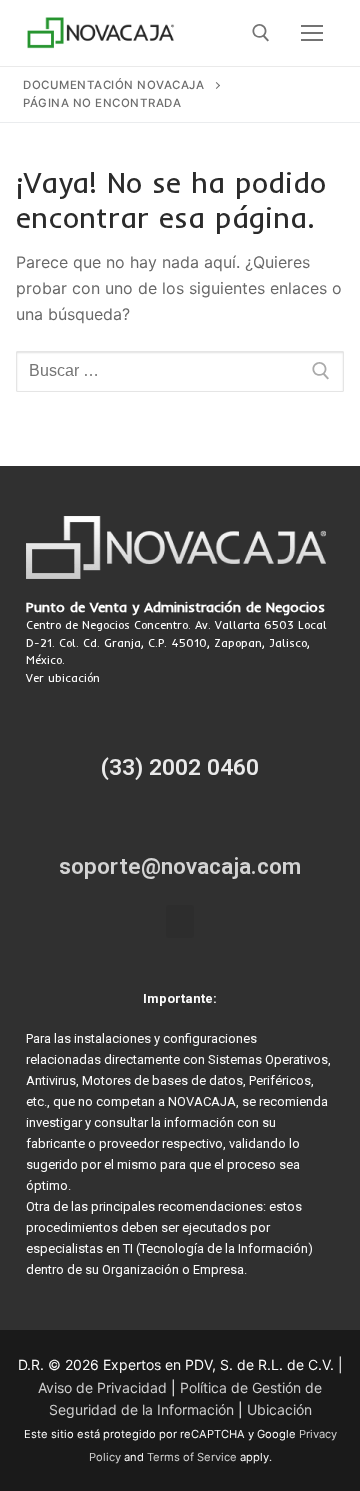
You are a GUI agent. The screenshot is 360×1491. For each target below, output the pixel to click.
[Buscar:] (180, 372)
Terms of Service (192, 1457)
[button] (180, 921)
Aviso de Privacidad (102, 1387)
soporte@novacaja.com (180, 866)
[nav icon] (312, 33)
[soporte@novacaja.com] (180, 824)
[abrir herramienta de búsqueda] (261, 33)
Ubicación (279, 1409)
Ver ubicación (63, 678)
